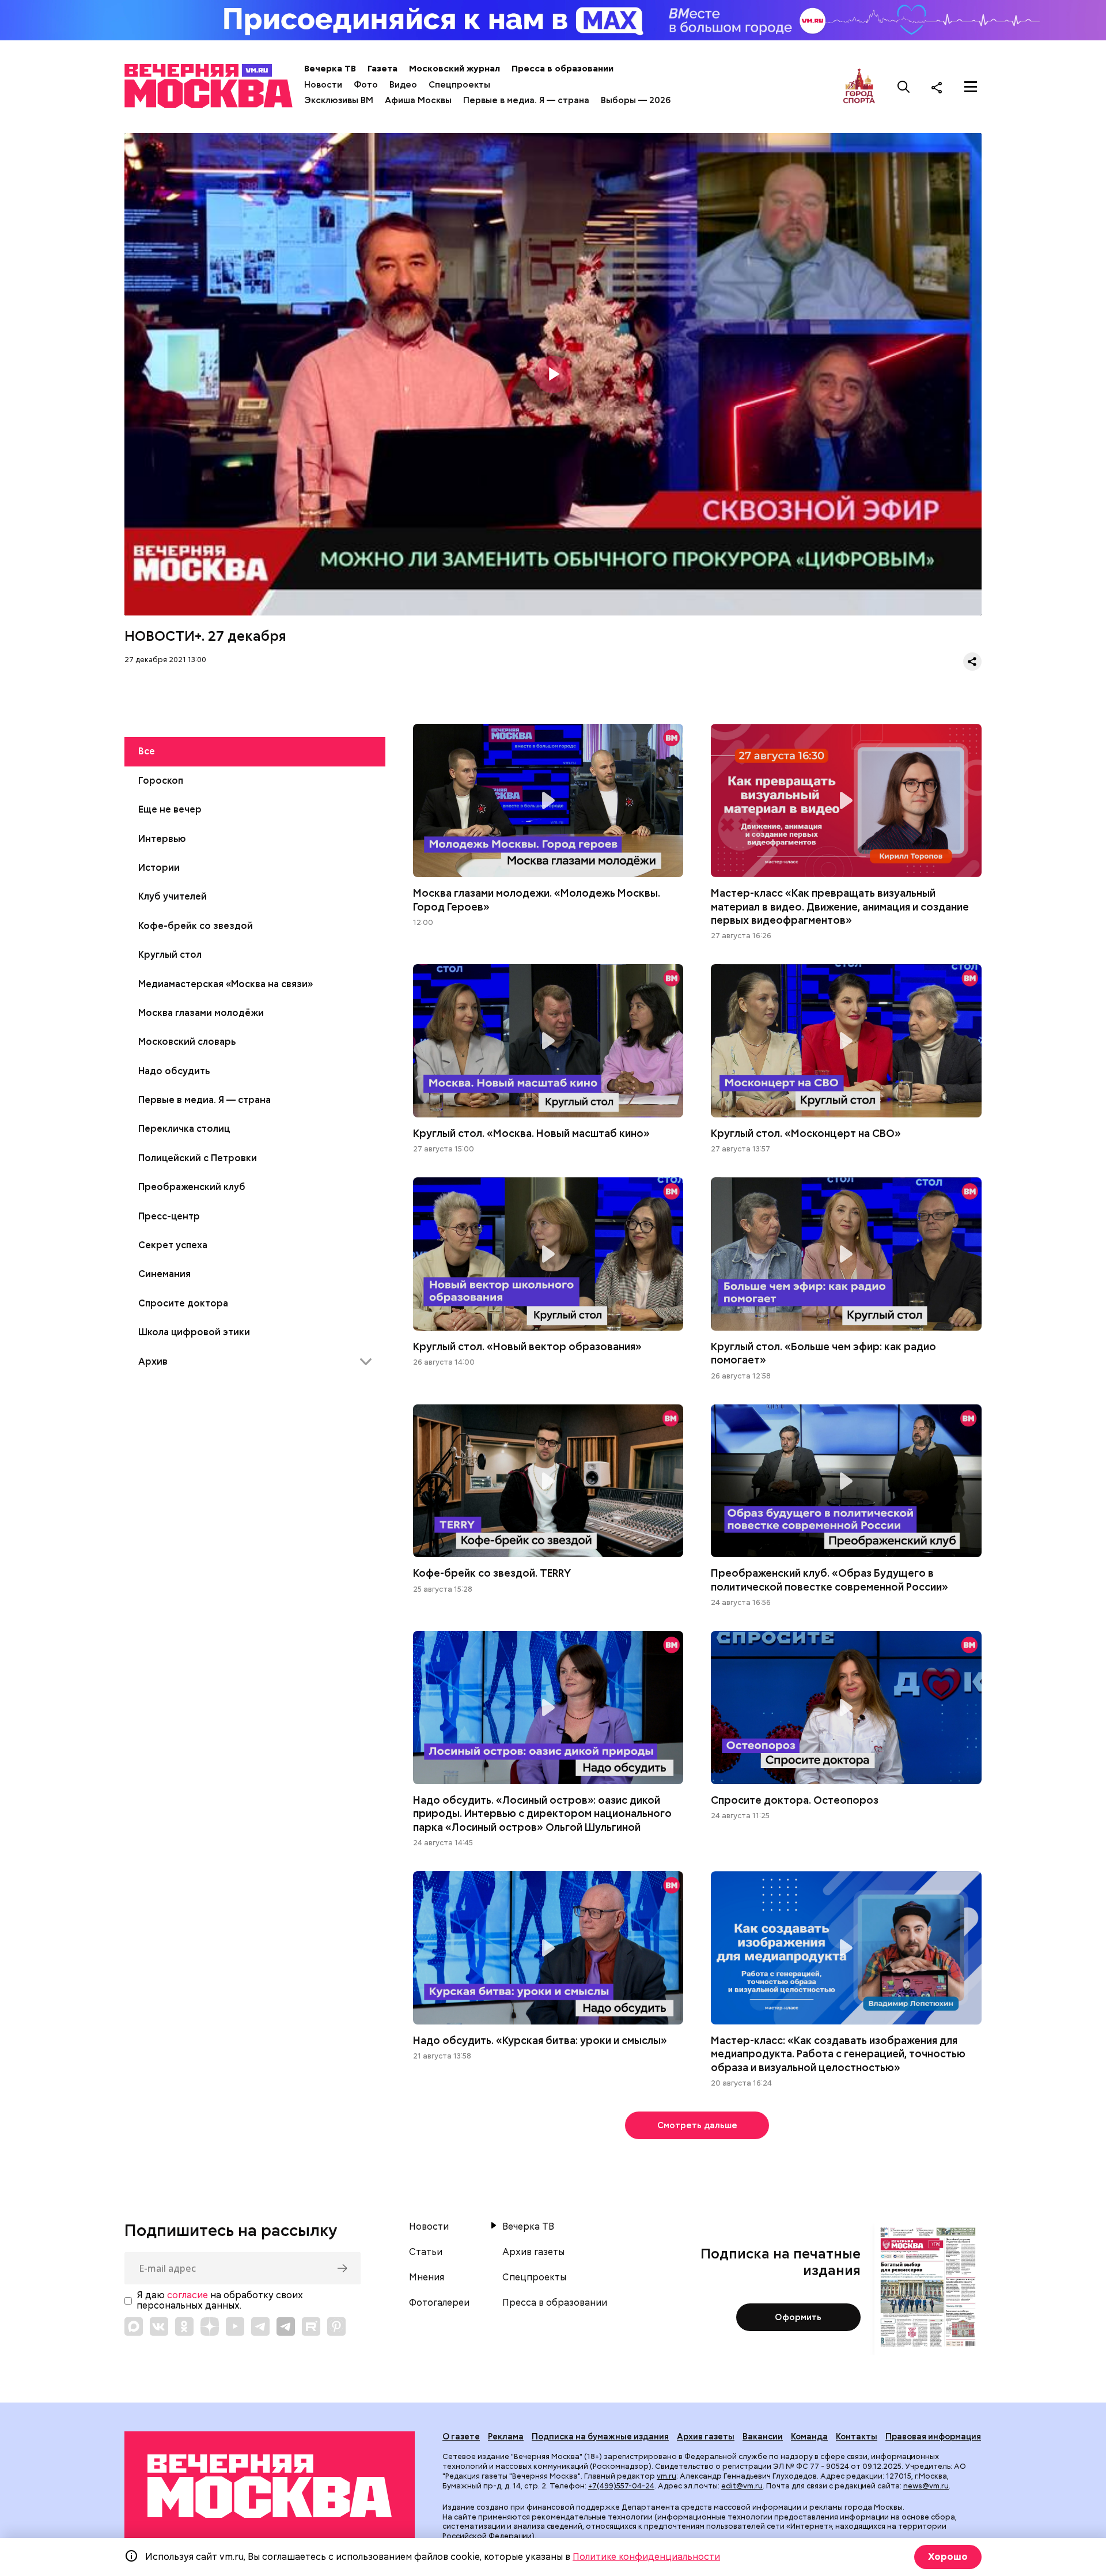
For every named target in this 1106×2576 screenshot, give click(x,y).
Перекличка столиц (184, 1129)
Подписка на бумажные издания (600, 2437)
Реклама (506, 2437)
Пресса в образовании (563, 69)
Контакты (857, 2437)
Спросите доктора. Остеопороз (846, 1708)
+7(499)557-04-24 (621, 2486)
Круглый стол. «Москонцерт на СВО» (846, 1041)
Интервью (162, 839)
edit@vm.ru (742, 2486)
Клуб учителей (173, 896)
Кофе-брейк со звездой (196, 926)
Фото (366, 85)
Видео (403, 85)
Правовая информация (933, 2437)
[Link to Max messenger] (134, 2326)
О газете (461, 2437)
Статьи (426, 2252)
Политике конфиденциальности (646, 2557)
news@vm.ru (926, 2486)
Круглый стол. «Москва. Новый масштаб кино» (548, 1041)
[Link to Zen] (210, 2326)
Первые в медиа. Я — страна (526, 100)
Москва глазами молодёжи (201, 1013)
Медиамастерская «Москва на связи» (226, 984)
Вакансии (763, 2437)
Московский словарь (187, 1042)
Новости (323, 85)
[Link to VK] (159, 2326)
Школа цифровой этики (194, 1332)
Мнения (427, 2277)
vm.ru (666, 2476)
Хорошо (948, 2557)
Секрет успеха (173, 1245)
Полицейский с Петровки (198, 1158)
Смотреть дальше (697, 2125)
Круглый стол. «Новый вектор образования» (548, 1254)
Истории (159, 868)
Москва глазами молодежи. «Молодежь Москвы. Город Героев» (548, 800)
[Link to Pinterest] (336, 2326)
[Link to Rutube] (311, 2326)
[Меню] (971, 87)
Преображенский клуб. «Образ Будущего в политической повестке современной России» (846, 1481)
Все (147, 751)
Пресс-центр (169, 1216)
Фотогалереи (439, 2303)
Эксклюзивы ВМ (339, 100)
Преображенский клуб (192, 1187)
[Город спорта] (859, 87)
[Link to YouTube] (235, 2326)
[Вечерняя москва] (270, 2486)
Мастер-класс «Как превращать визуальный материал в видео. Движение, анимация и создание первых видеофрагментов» (846, 800)
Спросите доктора (183, 1303)
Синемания (164, 1274)
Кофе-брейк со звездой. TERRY (548, 1481)
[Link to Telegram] (260, 2326)
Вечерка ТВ (330, 69)
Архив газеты (533, 2252)
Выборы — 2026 (636, 100)
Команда (809, 2437)
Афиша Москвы (418, 100)
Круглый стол (170, 955)
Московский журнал (454, 69)
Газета (382, 69)
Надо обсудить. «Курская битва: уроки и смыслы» (548, 1948)
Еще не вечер (170, 809)
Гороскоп (161, 781)
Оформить (798, 2317)
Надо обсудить (174, 1071)
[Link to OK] (184, 2326)
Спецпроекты (459, 85)
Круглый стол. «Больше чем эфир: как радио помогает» (846, 1254)
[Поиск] (904, 87)
